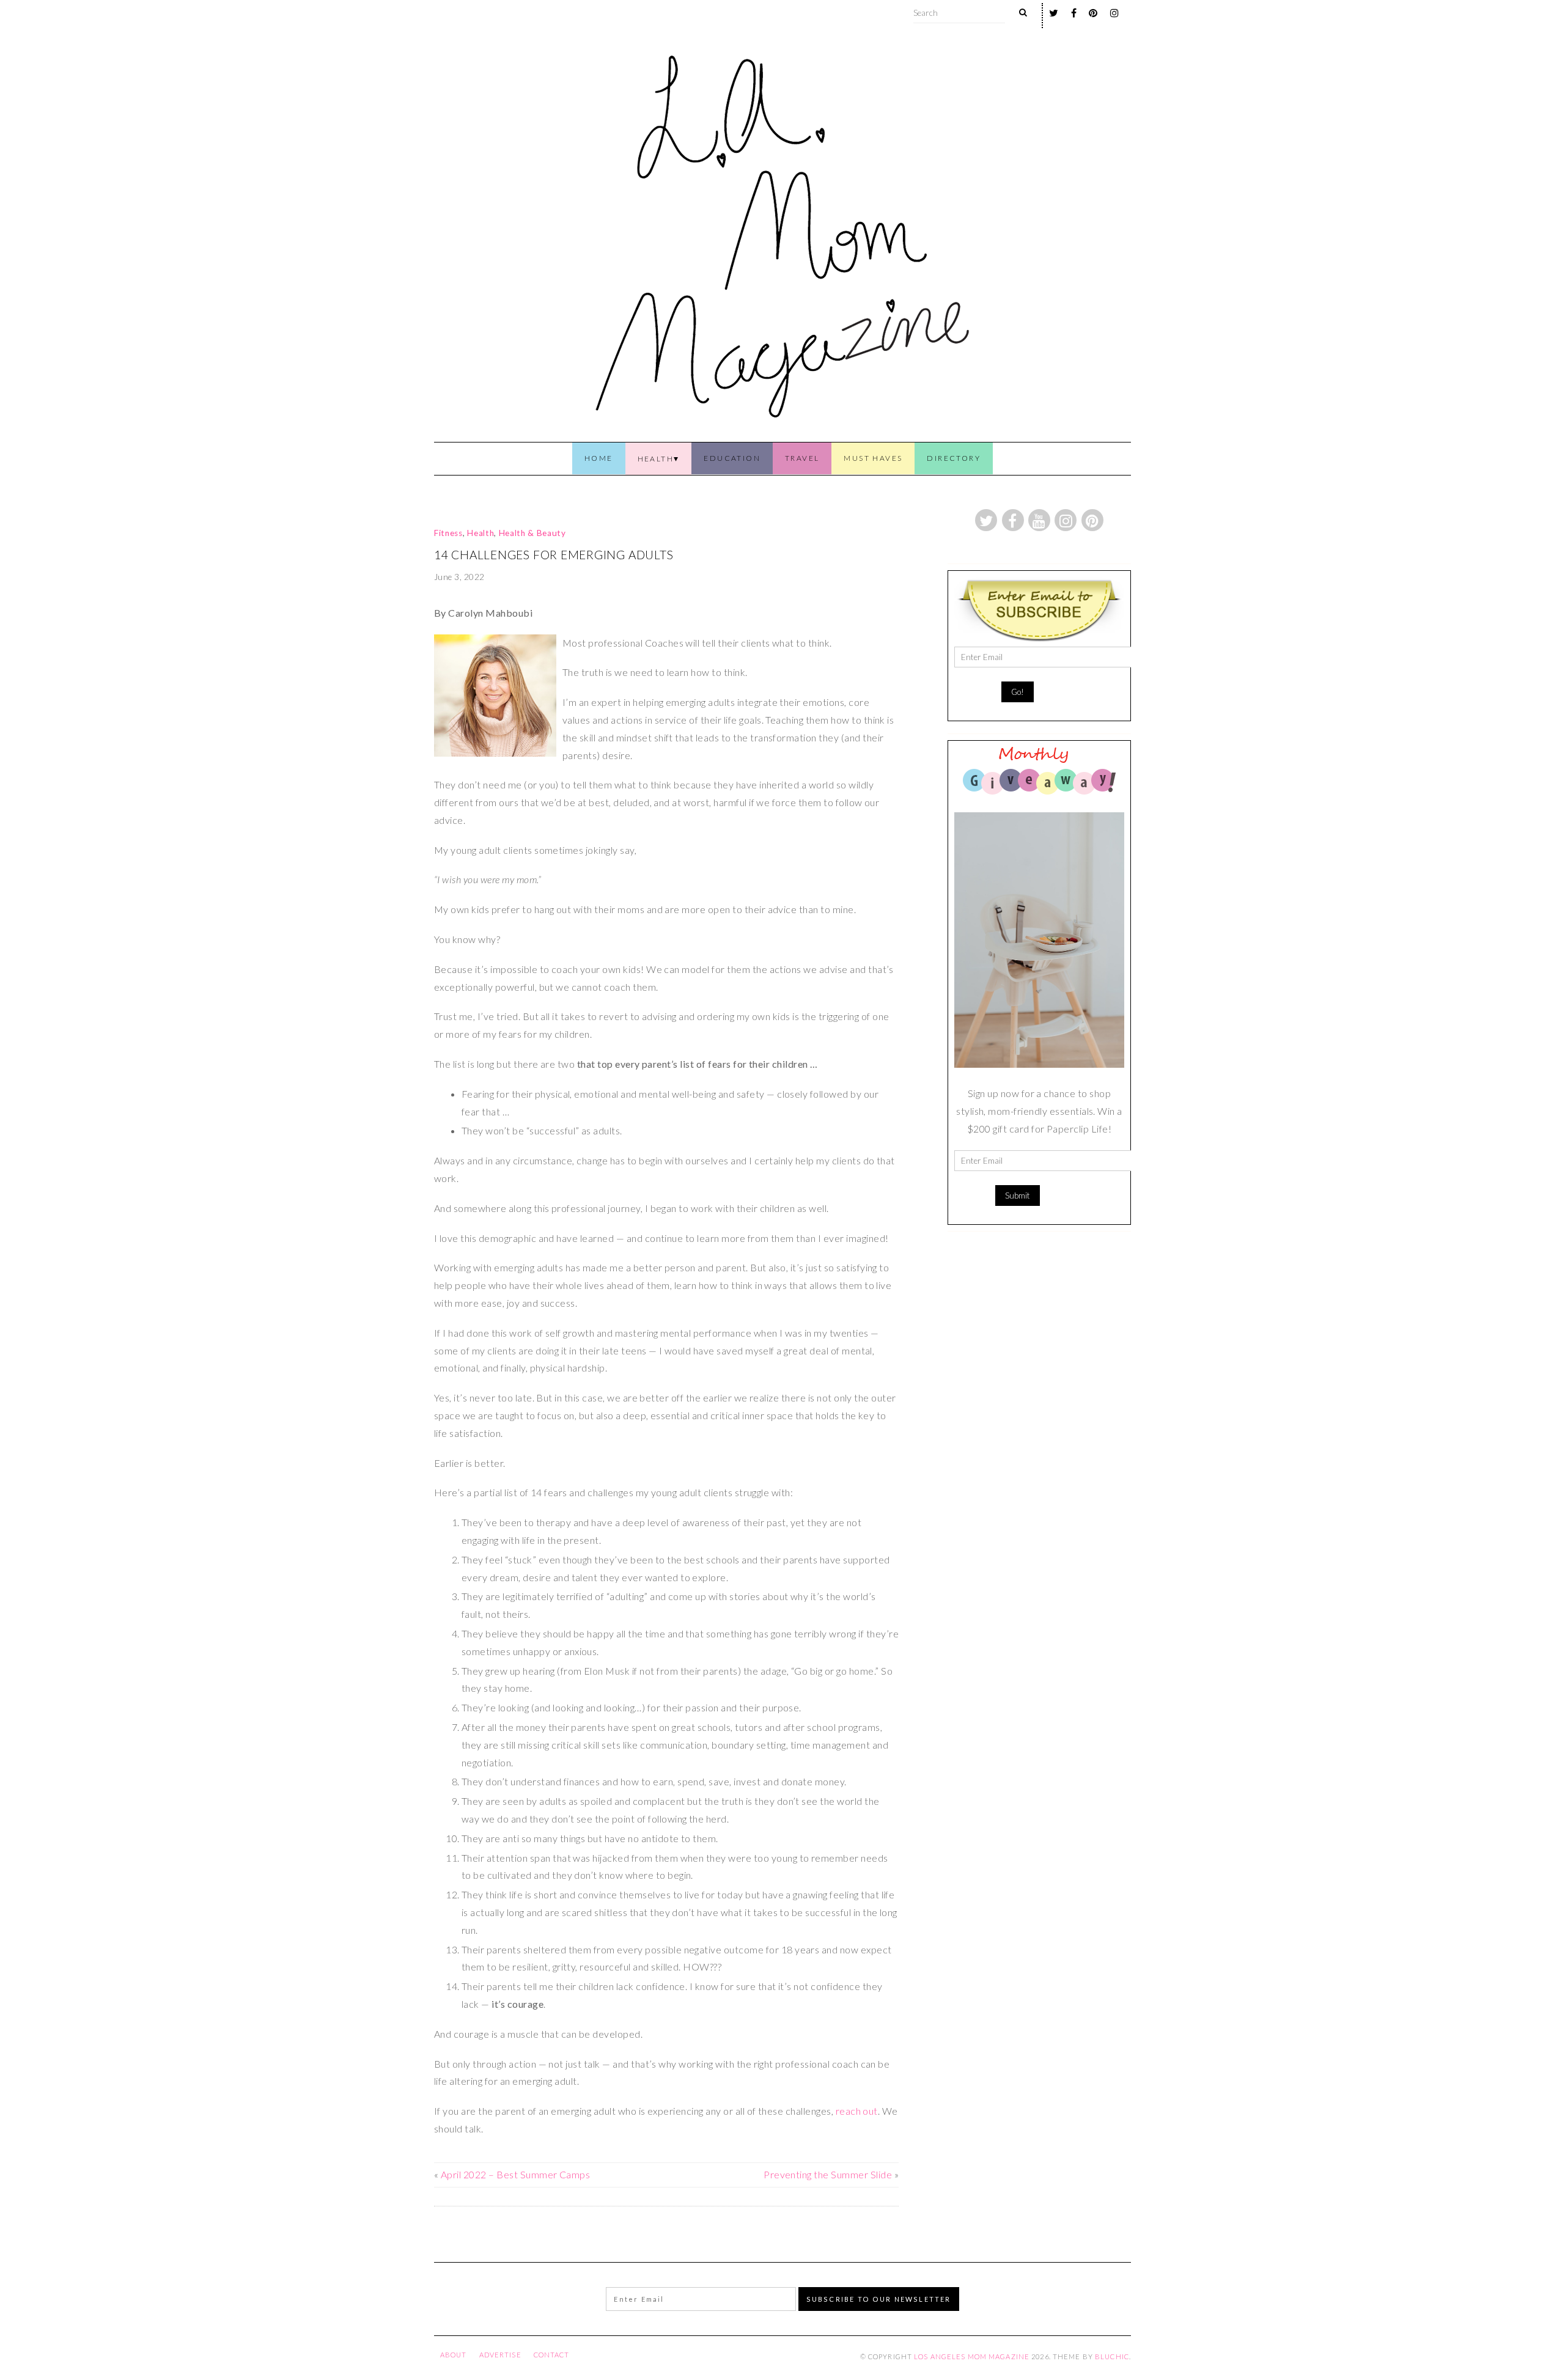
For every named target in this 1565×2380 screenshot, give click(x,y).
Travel (802, 458)
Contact (552, 2355)
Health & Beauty (532, 533)
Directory (954, 458)
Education (732, 458)
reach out (857, 2111)
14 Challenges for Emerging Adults (554, 555)
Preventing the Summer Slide (828, 2174)
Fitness (448, 533)
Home (599, 458)
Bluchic (1112, 2356)
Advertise (500, 2355)
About (454, 2355)
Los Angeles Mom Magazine (972, 2356)
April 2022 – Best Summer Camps (515, 2174)
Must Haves (873, 458)
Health (656, 459)
